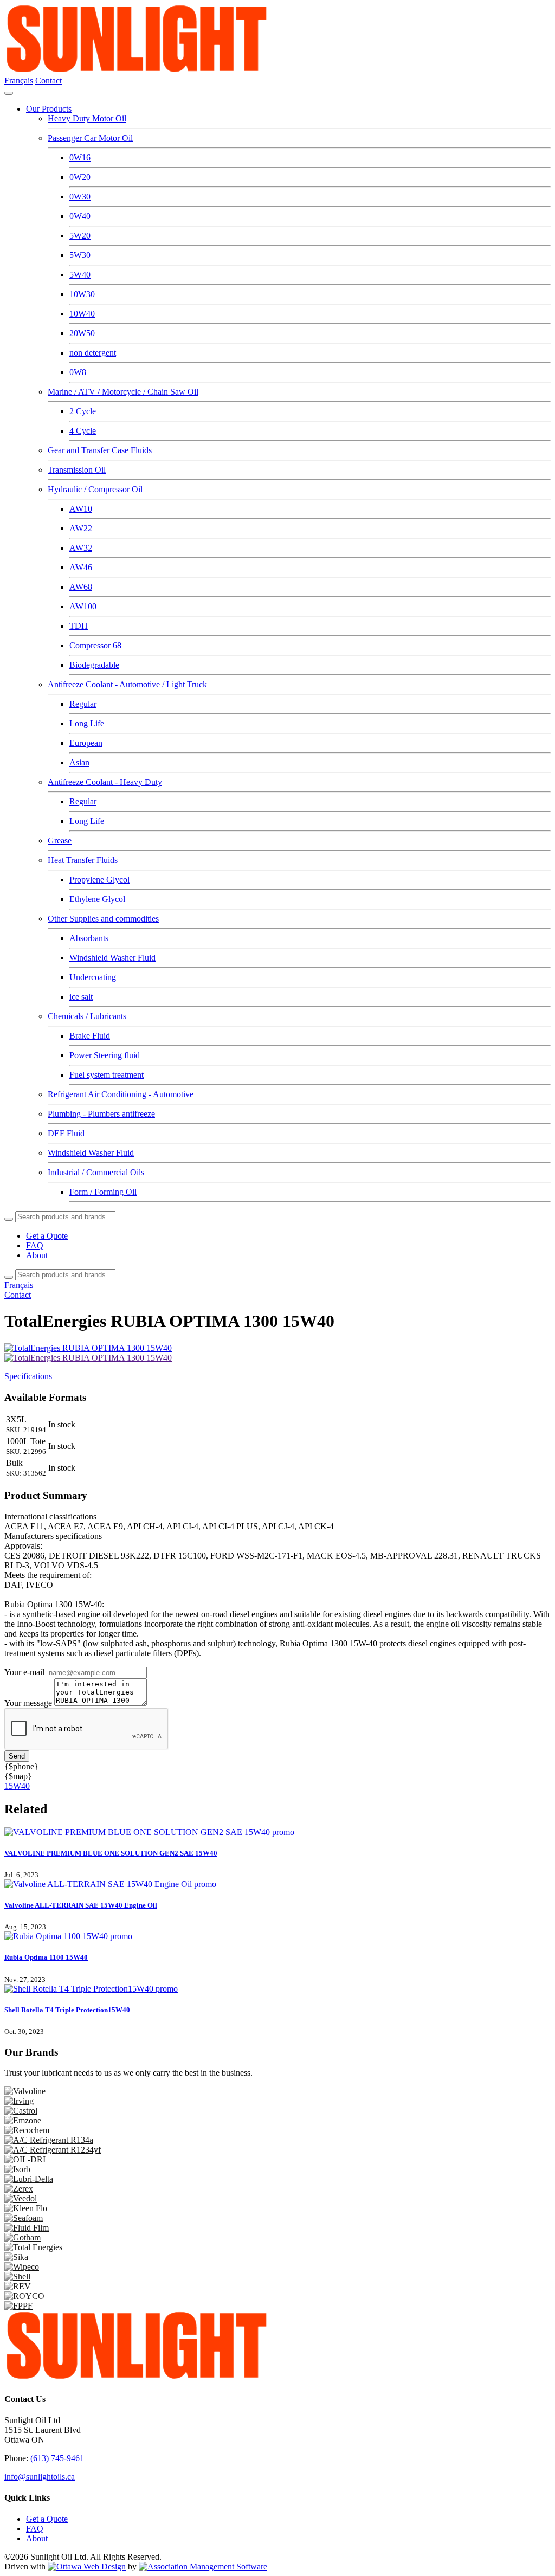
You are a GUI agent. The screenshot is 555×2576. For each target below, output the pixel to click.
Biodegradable (94, 665)
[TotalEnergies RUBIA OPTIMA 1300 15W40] (88, 1358)
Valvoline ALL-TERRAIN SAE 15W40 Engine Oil (81, 1905)
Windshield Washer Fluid (112, 958)
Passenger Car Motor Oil (90, 138)
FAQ (35, 1245)
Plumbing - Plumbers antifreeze (101, 1114)
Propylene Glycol (99, 880)
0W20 (80, 177)
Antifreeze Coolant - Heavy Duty (105, 782)
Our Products (49, 109)
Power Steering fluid (105, 1055)
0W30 (80, 197)
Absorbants (89, 938)
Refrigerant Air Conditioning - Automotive (121, 1094)
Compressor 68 (95, 645)
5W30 (80, 255)
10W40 (82, 314)
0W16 (80, 157)
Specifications (28, 1376)
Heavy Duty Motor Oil (87, 118)
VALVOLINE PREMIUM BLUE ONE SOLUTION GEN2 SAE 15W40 (111, 1853)
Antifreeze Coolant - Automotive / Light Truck (127, 684)
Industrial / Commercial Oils (96, 1172)
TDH (79, 626)
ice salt (81, 997)
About (37, 1255)
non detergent (93, 353)
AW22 (81, 528)
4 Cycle (83, 431)
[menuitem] (47, 2519)
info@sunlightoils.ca (40, 2477)
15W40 (17, 1786)
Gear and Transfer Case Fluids (100, 450)
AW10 (81, 509)
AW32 (81, 548)
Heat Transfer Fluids (83, 860)
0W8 (78, 372)
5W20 (80, 236)
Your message (28, 1703)
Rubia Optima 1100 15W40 (46, 1957)
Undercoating (93, 977)
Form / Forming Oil (103, 1192)
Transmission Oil (77, 470)
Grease (60, 841)
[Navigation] (9, 93)
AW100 (83, 606)
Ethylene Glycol (97, 899)
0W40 (80, 216)
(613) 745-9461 (57, 2458)
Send (17, 1756)
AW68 (81, 587)
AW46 (81, 567)
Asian (79, 762)
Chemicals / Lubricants (87, 1016)
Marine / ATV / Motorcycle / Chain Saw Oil (123, 392)
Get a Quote (47, 1236)
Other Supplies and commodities (103, 919)
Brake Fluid (90, 1036)
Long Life (87, 723)
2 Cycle (83, 411)
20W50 (82, 333)
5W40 (80, 275)
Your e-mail (24, 1672)
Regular (83, 704)
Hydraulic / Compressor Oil (95, 489)
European (86, 743)
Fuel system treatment (107, 1075)
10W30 (82, 294)
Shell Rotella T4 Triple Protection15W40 (67, 2010)
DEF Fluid (66, 1133)
